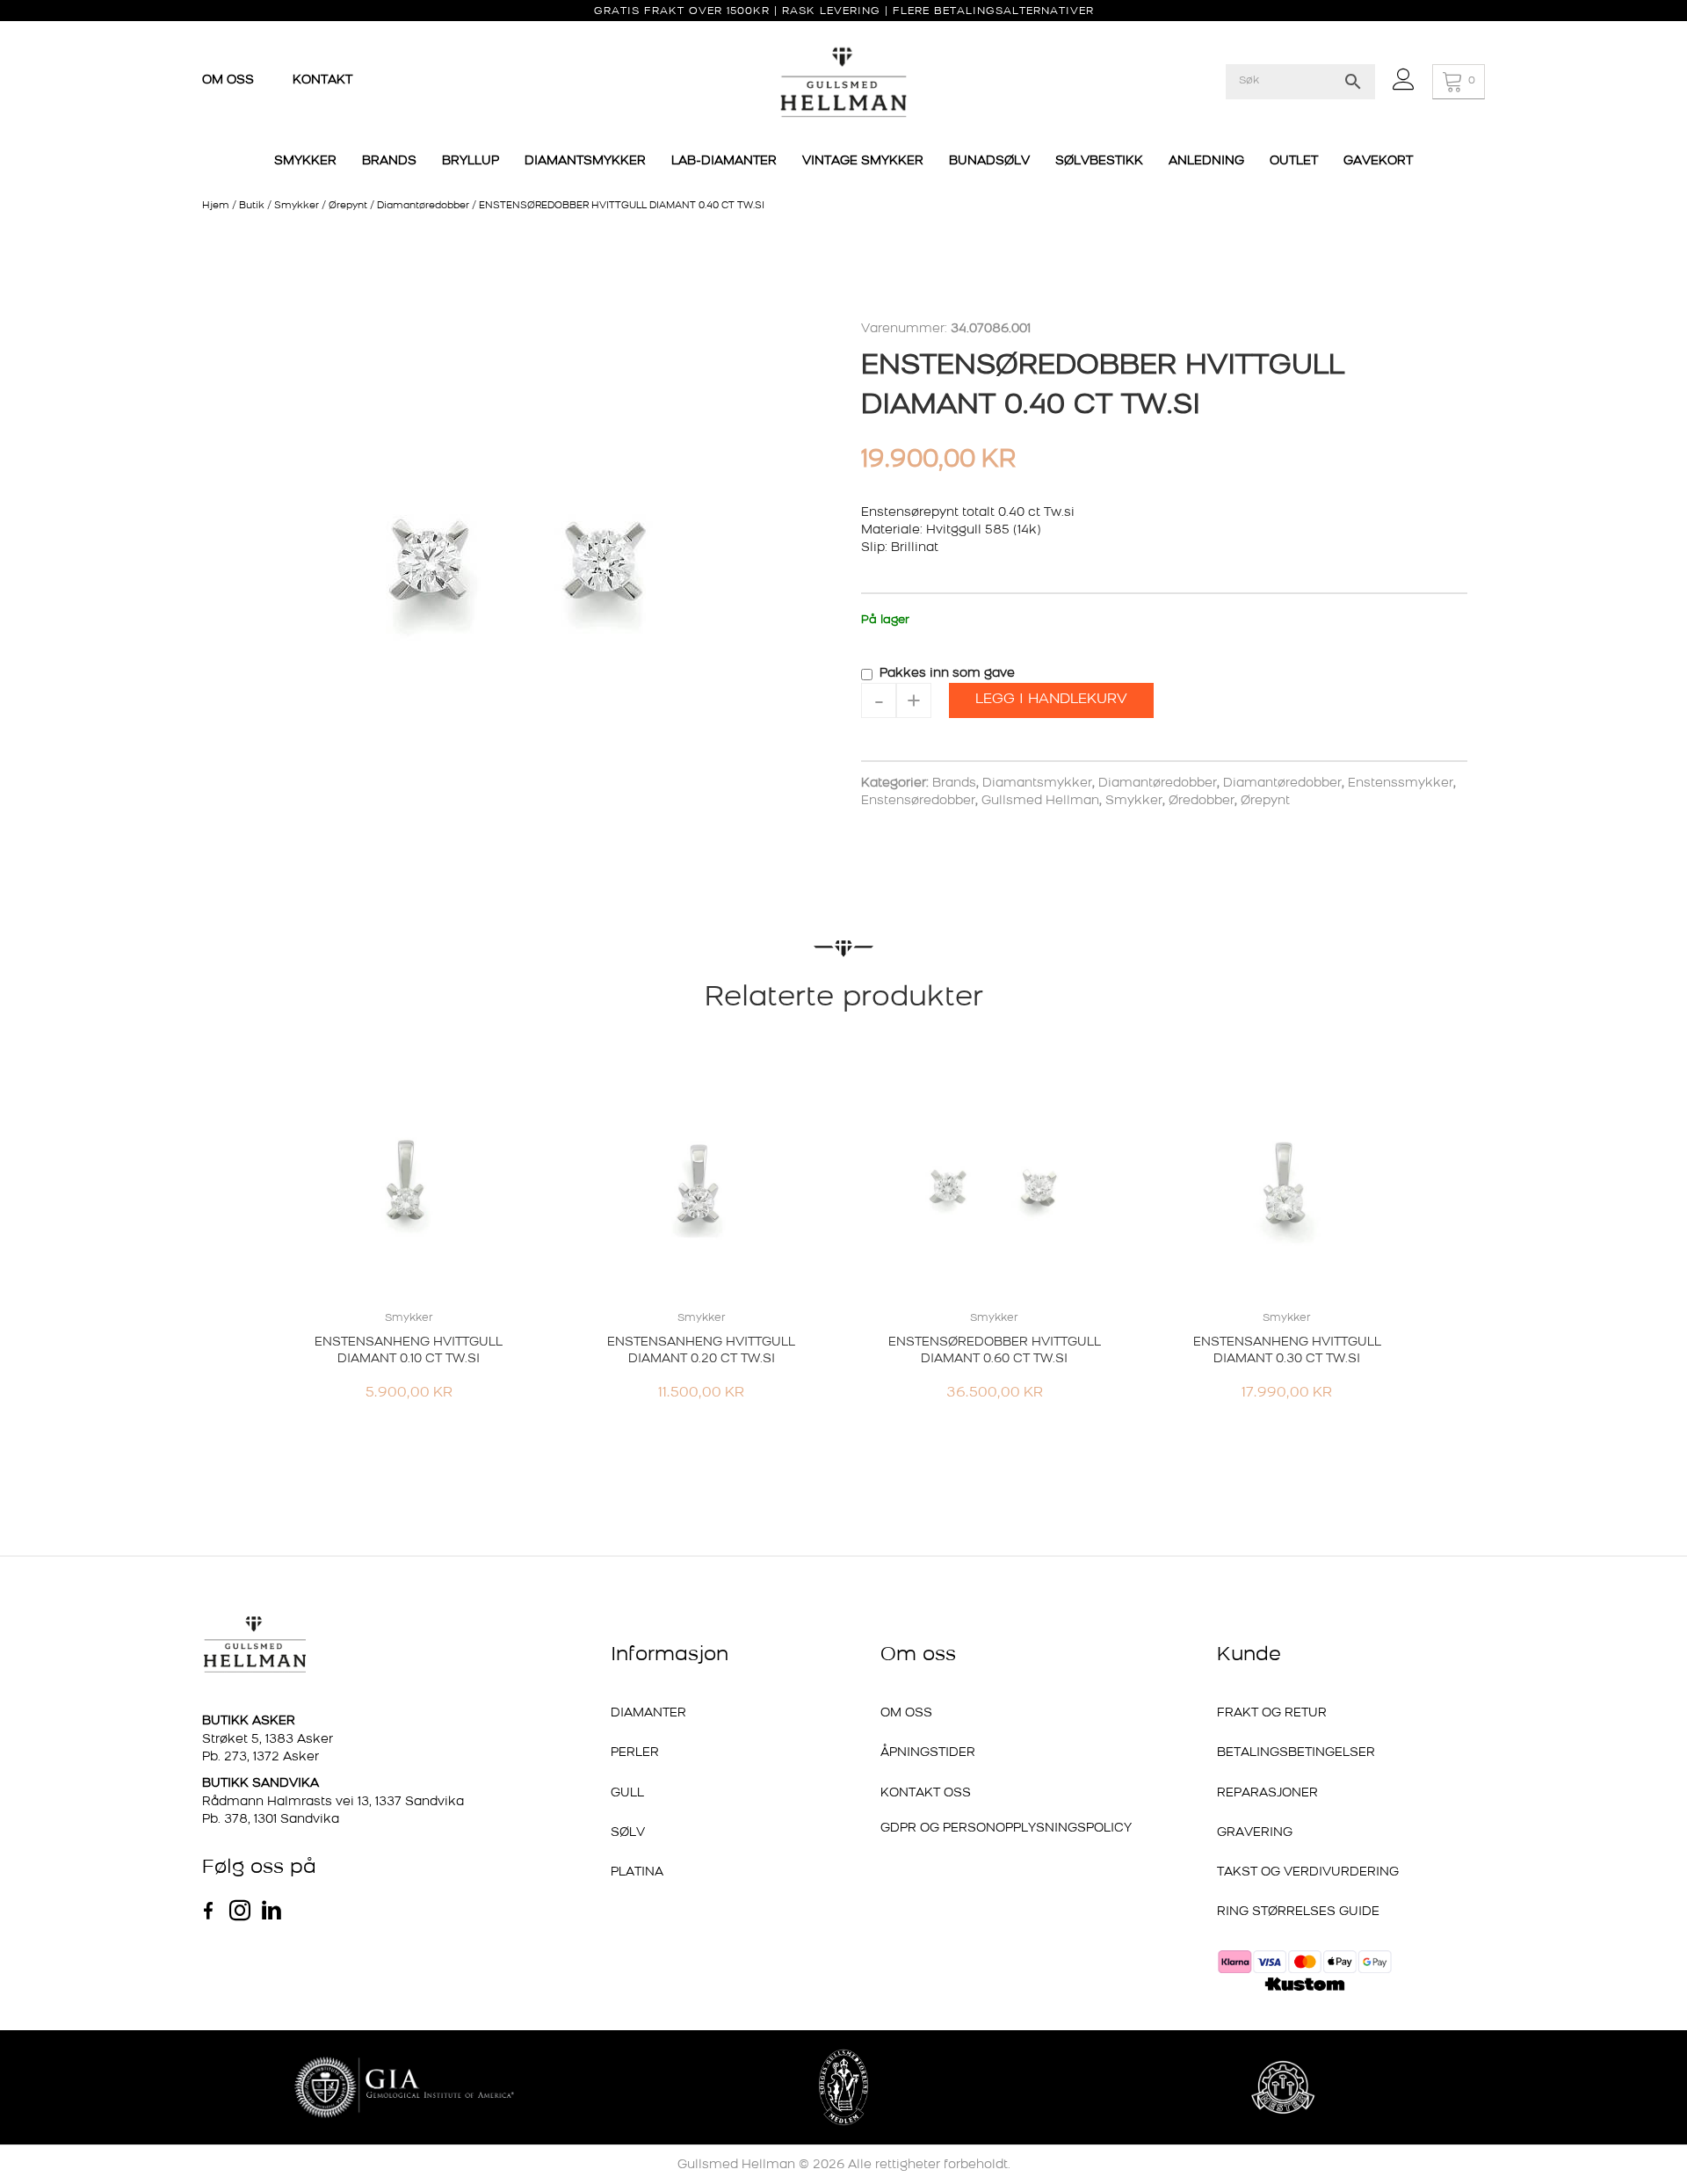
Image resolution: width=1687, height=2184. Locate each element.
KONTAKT (322, 80)
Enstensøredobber (918, 801)
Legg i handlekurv (1051, 700)
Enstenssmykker (1401, 784)
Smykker (297, 206)
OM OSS (230, 80)
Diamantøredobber (423, 206)
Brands (954, 784)
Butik (252, 206)
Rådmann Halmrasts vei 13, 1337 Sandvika (333, 1802)
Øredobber (1202, 801)
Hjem (216, 206)
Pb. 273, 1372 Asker (261, 1757)
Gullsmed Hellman (1040, 801)
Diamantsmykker (1037, 784)
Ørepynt (348, 206)
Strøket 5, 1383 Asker (268, 1740)
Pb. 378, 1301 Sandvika (271, 1820)
